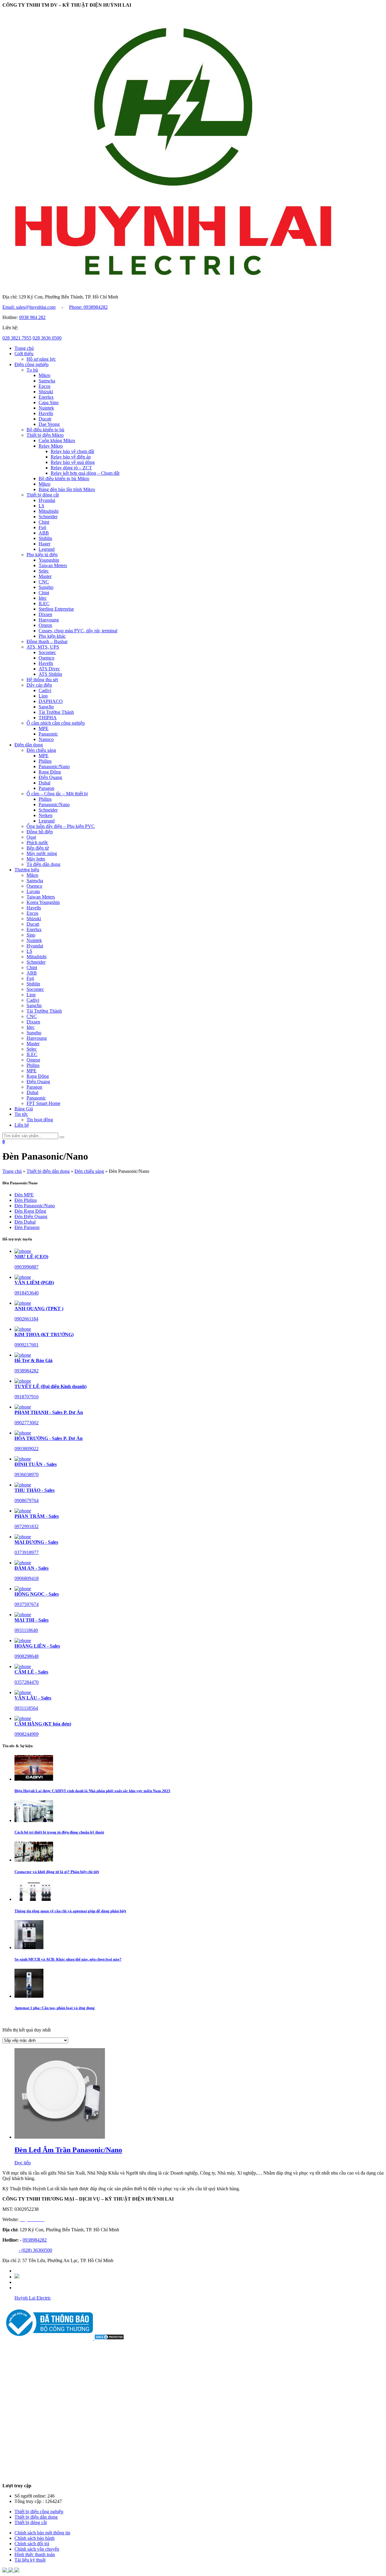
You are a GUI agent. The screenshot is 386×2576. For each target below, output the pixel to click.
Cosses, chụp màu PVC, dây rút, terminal (78, 631)
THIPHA (48, 718)
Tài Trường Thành (56, 712)
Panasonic (48, 734)
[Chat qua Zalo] (5, 2571)
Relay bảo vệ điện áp (71, 457)
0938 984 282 (32, 317)
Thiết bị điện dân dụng (48, 1171)
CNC (44, 582)
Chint (44, 522)
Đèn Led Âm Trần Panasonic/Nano (68, 2150)
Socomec (47, 652)
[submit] (62, 1137)
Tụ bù (32, 370)
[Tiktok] (17, 2277)
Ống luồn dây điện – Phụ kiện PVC (61, 826)
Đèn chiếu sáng (41, 750)
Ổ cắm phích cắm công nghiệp (56, 723)
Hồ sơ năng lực (41, 359)
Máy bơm (36, 859)
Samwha (47, 381)
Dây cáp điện (39, 685)
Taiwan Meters (53, 565)
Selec (44, 571)
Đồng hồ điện (40, 832)
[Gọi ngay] (17, 2571)
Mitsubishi (49, 511)
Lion (43, 696)
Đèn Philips (26, 1200)
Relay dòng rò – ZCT (71, 468)
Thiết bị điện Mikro (45, 435)
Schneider (48, 517)
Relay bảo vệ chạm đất (72, 451)
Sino (31, 935)
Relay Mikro (51, 446)
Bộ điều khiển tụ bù (45, 430)
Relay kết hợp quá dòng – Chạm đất (85, 473)
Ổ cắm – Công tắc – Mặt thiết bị (57, 794)
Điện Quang (50, 777)
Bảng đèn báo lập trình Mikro (67, 489)
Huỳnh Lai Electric (33, 2298)
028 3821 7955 (17, 338)
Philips (45, 761)
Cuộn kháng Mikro (57, 441)
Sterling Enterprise (56, 609)
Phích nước (37, 843)
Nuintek (46, 408)
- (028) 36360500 (35, 2250)
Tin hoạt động (40, 1120)
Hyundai (47, 500)
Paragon (46, 788)
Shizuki (46, 392)
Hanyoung (49, 620)
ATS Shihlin (50, 674)
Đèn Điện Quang (31, 1216)
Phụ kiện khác (52, 636)
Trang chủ (24, 348)
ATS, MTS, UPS (43, 647)
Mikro (44, 375)
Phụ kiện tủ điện (42, 555)
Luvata (33, 891)
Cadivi (45, 690)
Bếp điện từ (38, 848)
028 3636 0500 (47, 338)
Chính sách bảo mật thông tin (42, 2533)
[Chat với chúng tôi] (11, 2571)
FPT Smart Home (43, 1103)
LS (41, 506)
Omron (45, 625)
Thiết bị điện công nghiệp (39, 2512)
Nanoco (46, 739)
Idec (43, 598)
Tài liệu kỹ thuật (30, 2560)
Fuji (42, 527)
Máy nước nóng (42, 853)
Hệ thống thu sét (42, 680)
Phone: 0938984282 (88, 307)
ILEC (44, 603)
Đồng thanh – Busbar (47, 642)
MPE (44, 728)
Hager (44, 544)
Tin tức (21, 1114)
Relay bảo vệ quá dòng (73, 462)
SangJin (46, 707)
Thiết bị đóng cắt (43, 495)
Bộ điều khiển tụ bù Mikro (64, 479)
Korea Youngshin (43, 902)
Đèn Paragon (27, 1227)
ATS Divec (49, 669)
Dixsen (45, 614)
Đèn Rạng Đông (30, 1211)
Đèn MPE (24, 1195)
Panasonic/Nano (54, 766)
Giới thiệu (24, 354)
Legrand (47, 549)
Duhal (44, 783)
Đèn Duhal (25, 1222)
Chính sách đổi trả (32, 2544)
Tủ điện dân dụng (43, 864)
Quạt (31, 837)
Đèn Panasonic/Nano (35, 1206)
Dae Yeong (49, 424)
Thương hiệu (27, 870)
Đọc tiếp (23, 2163)
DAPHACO (51, 701)
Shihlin (45, 538)
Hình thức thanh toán (35, 2554)
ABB (44, 533)
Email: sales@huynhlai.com (29, 307)
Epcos (44, 386)
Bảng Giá (24, 1109)
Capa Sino (49, 402)
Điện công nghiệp (32, 364)
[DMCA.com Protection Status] (109, 2338)
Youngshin (49, 560)
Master (45, 576)
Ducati (45, 419)
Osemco (46, 658)
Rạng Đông (50, 772)
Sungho (46, 587)
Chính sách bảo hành (35, 2538)
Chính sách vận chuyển (37, 2549)
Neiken (46, 815)
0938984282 (35, 2240)
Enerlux (46, 397)
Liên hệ (22, 1125)
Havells (46, 413)
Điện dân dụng (29, 745)
